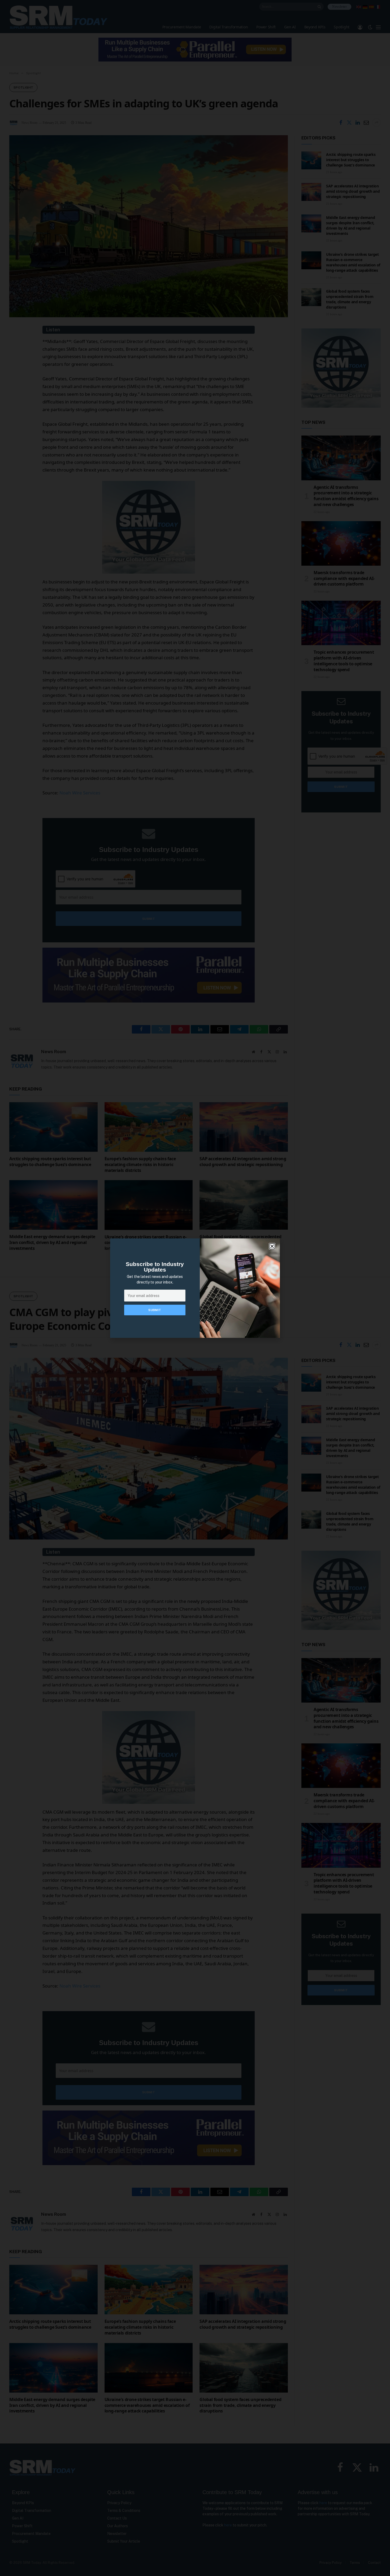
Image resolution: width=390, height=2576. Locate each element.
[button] (272, 1246)
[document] (195, 1288)
